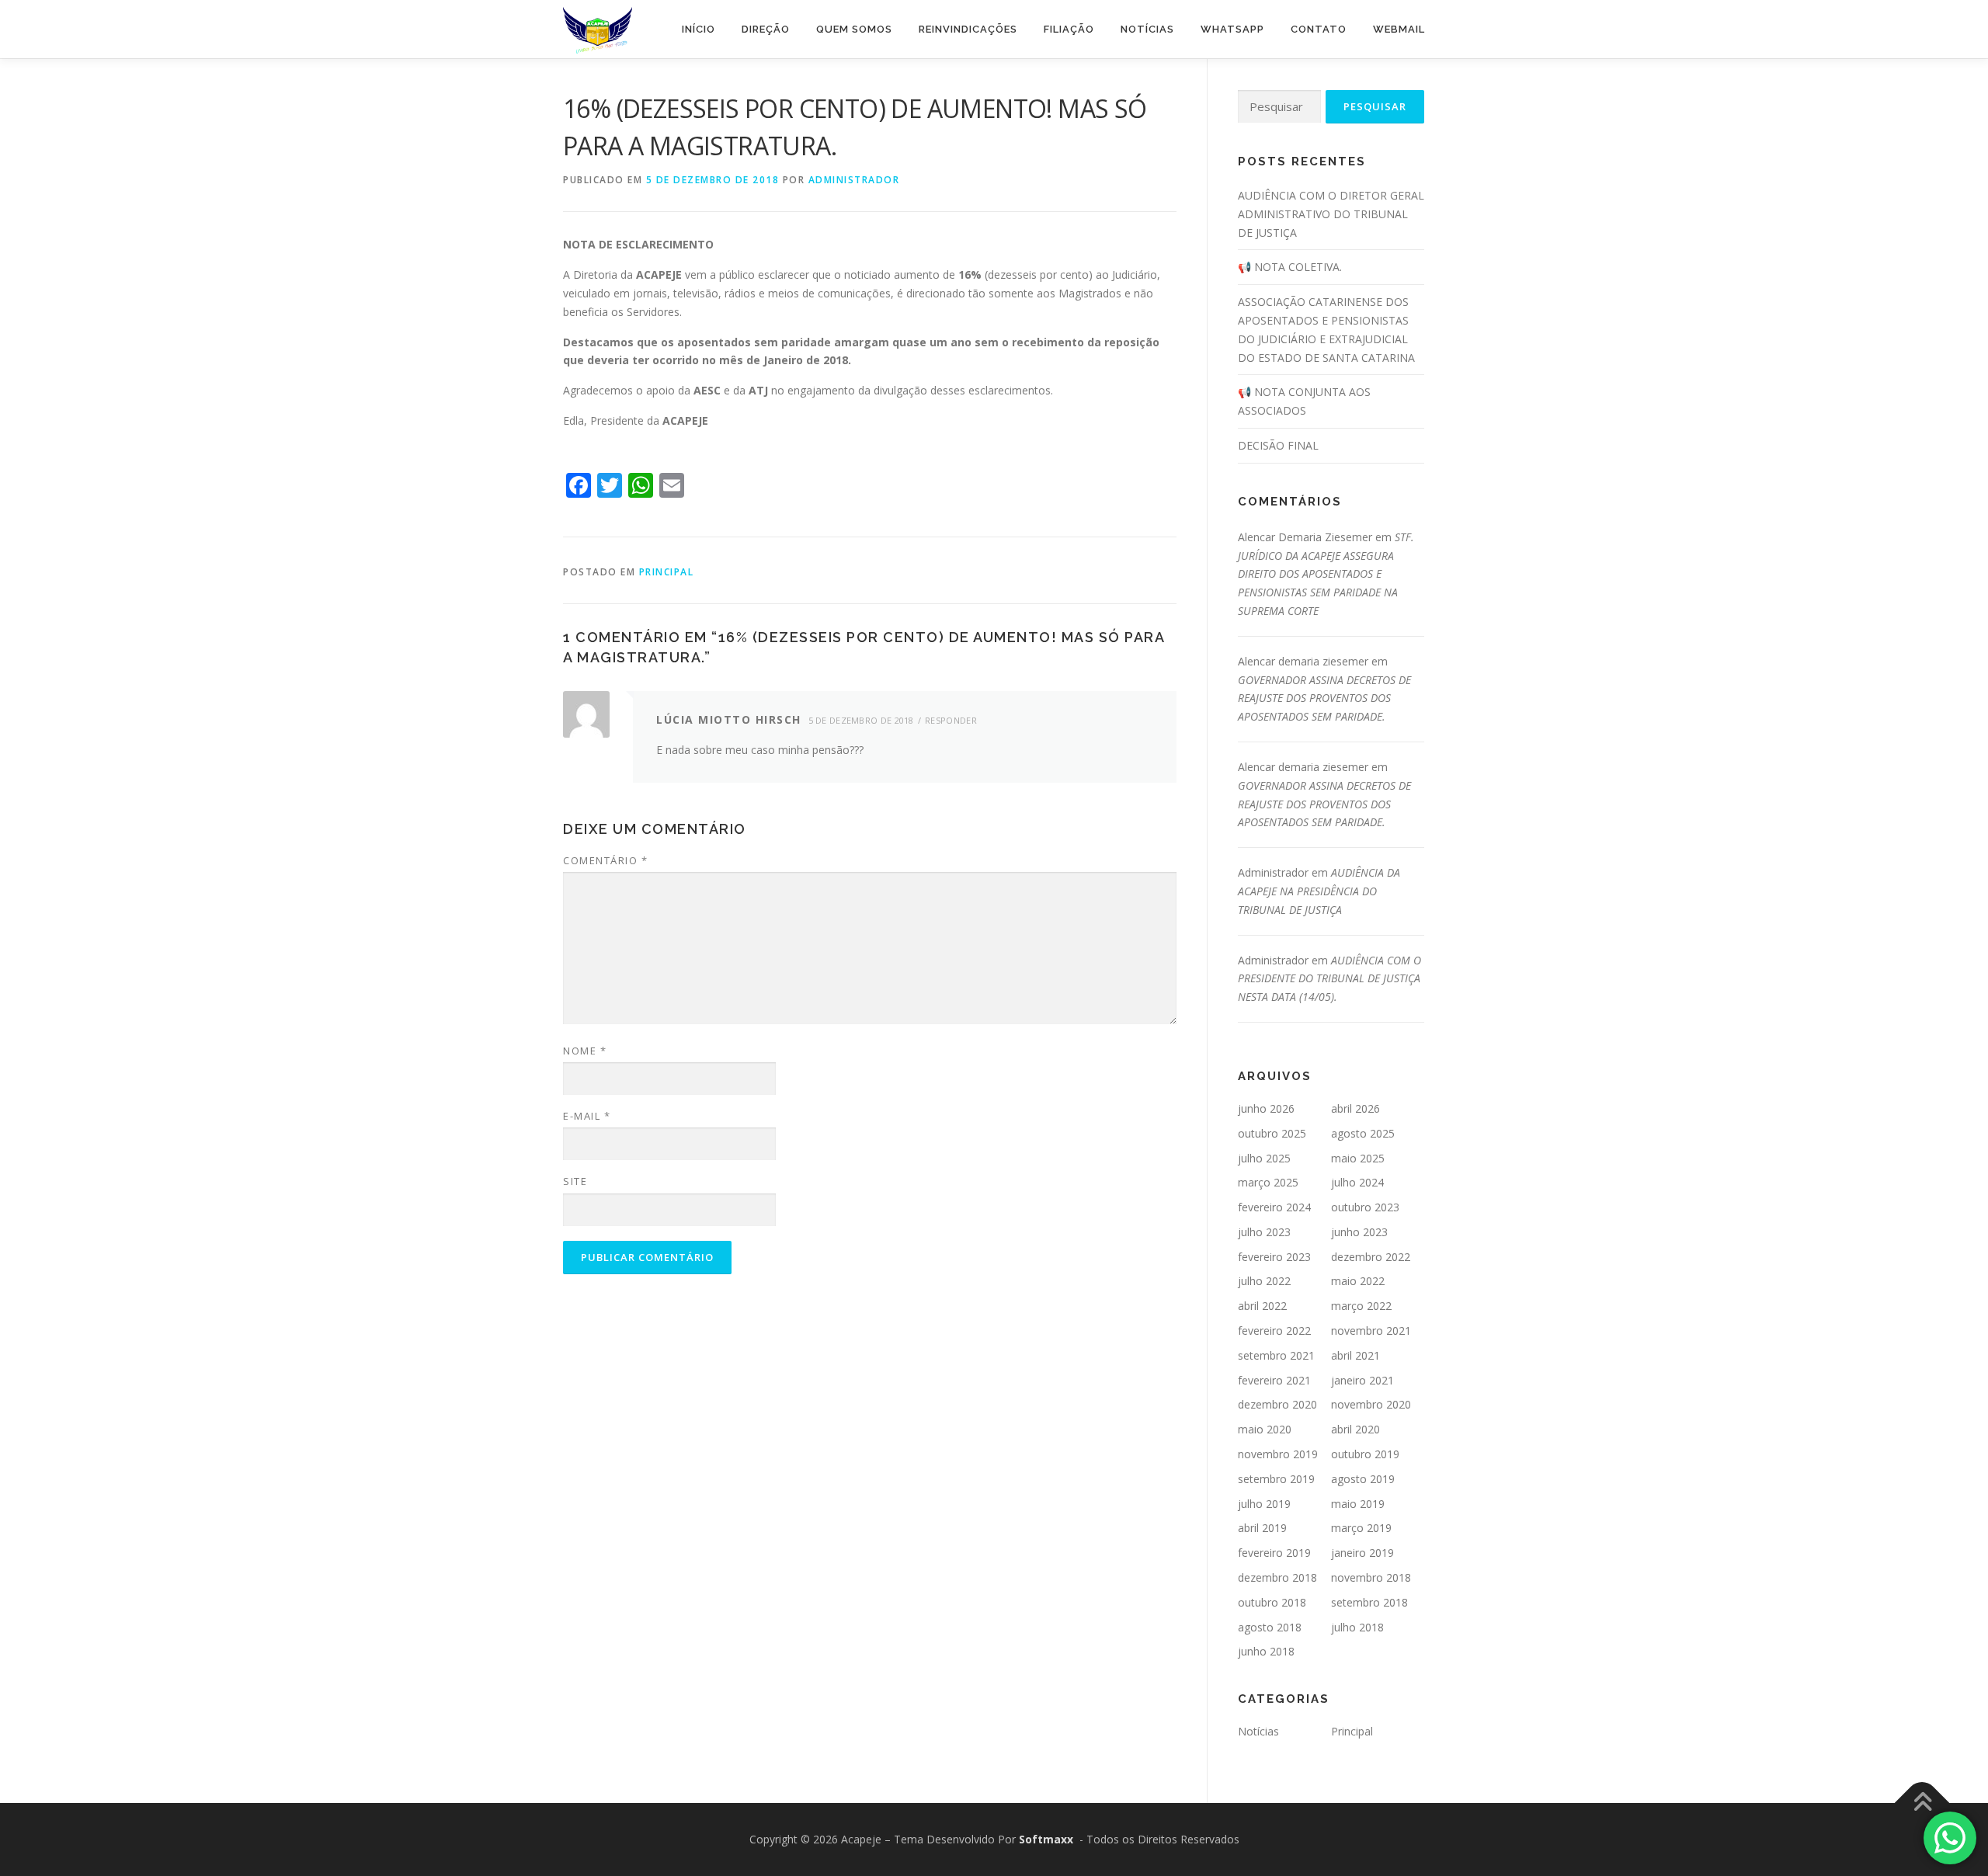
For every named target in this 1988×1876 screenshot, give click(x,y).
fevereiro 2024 (1274, 1207)
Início (699, 29)
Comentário (605, 860)
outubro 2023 (1365, 1207)
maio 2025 (1358, 1158)
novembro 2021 (1371, 1331)
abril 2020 (1355, 1429)
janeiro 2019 (1362, 1553)
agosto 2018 (1270, 1627)
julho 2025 (1264, 1158)
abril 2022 (1262, 1306)
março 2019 (1361, 1528)
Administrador (854, 180)
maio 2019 (1358, 1504)
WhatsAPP (1232, 29)
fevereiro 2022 (1274, 1331)
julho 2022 (1264, 1281)
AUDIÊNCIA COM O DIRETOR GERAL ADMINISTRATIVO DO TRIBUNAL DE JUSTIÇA (1331, 214)
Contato (1319, 29)
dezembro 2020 (1277, 1404)
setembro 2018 (1369, 1602)
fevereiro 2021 (1274, 1380)
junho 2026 (1266, 1108)
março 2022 (1361, 1306)
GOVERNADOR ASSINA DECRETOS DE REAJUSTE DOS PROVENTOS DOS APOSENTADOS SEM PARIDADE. (1324, 698)
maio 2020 (1265, 1429)
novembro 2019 (1278, 1454)
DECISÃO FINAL (1278, 445)
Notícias (1147, 29)
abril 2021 (1355, 1355)
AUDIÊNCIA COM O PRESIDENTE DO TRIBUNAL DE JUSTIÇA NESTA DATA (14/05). (1329, 979)
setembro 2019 (1276, 1479)
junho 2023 (1359, 1232)
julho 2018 (1357, 1627)
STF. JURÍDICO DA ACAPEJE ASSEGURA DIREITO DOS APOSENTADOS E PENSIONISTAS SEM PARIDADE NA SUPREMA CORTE (1326, 574)
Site (575, 1181)
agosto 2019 (1363, 1479)
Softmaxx (1046, 1839)
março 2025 (1268, 1182)
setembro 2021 (1276, 1355)
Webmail (1399, 29)
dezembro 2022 (1371, 1257)
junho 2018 (1266, 1651)
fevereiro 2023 (1274, 1257)
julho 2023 (1264, 1232)
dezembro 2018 (1277, 1577)
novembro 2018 (1371, 1577)
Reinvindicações (968, 29)
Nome (585, 1051)
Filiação (1069, 29)
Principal (667, 572)
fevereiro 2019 (1274, 1553)
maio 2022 (1358, 1281)
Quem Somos (854, 29)
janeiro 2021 (1362, 1380)
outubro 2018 (1272, 1602)
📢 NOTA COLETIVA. (1290, 267)
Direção (766, 29)
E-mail (587, 1116)
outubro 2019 (1365, 1454)
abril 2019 (1262, 1528)
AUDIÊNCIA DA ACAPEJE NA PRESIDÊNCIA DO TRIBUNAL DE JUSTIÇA (1319, 891)
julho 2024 (1357, 1182)
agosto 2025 (1363, 1133)
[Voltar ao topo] (1922, 1803)
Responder (951, 720)
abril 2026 (1355, 1108)
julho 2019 (1264, 1504)
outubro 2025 (1272, 1133)
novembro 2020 (1371, 1404)
